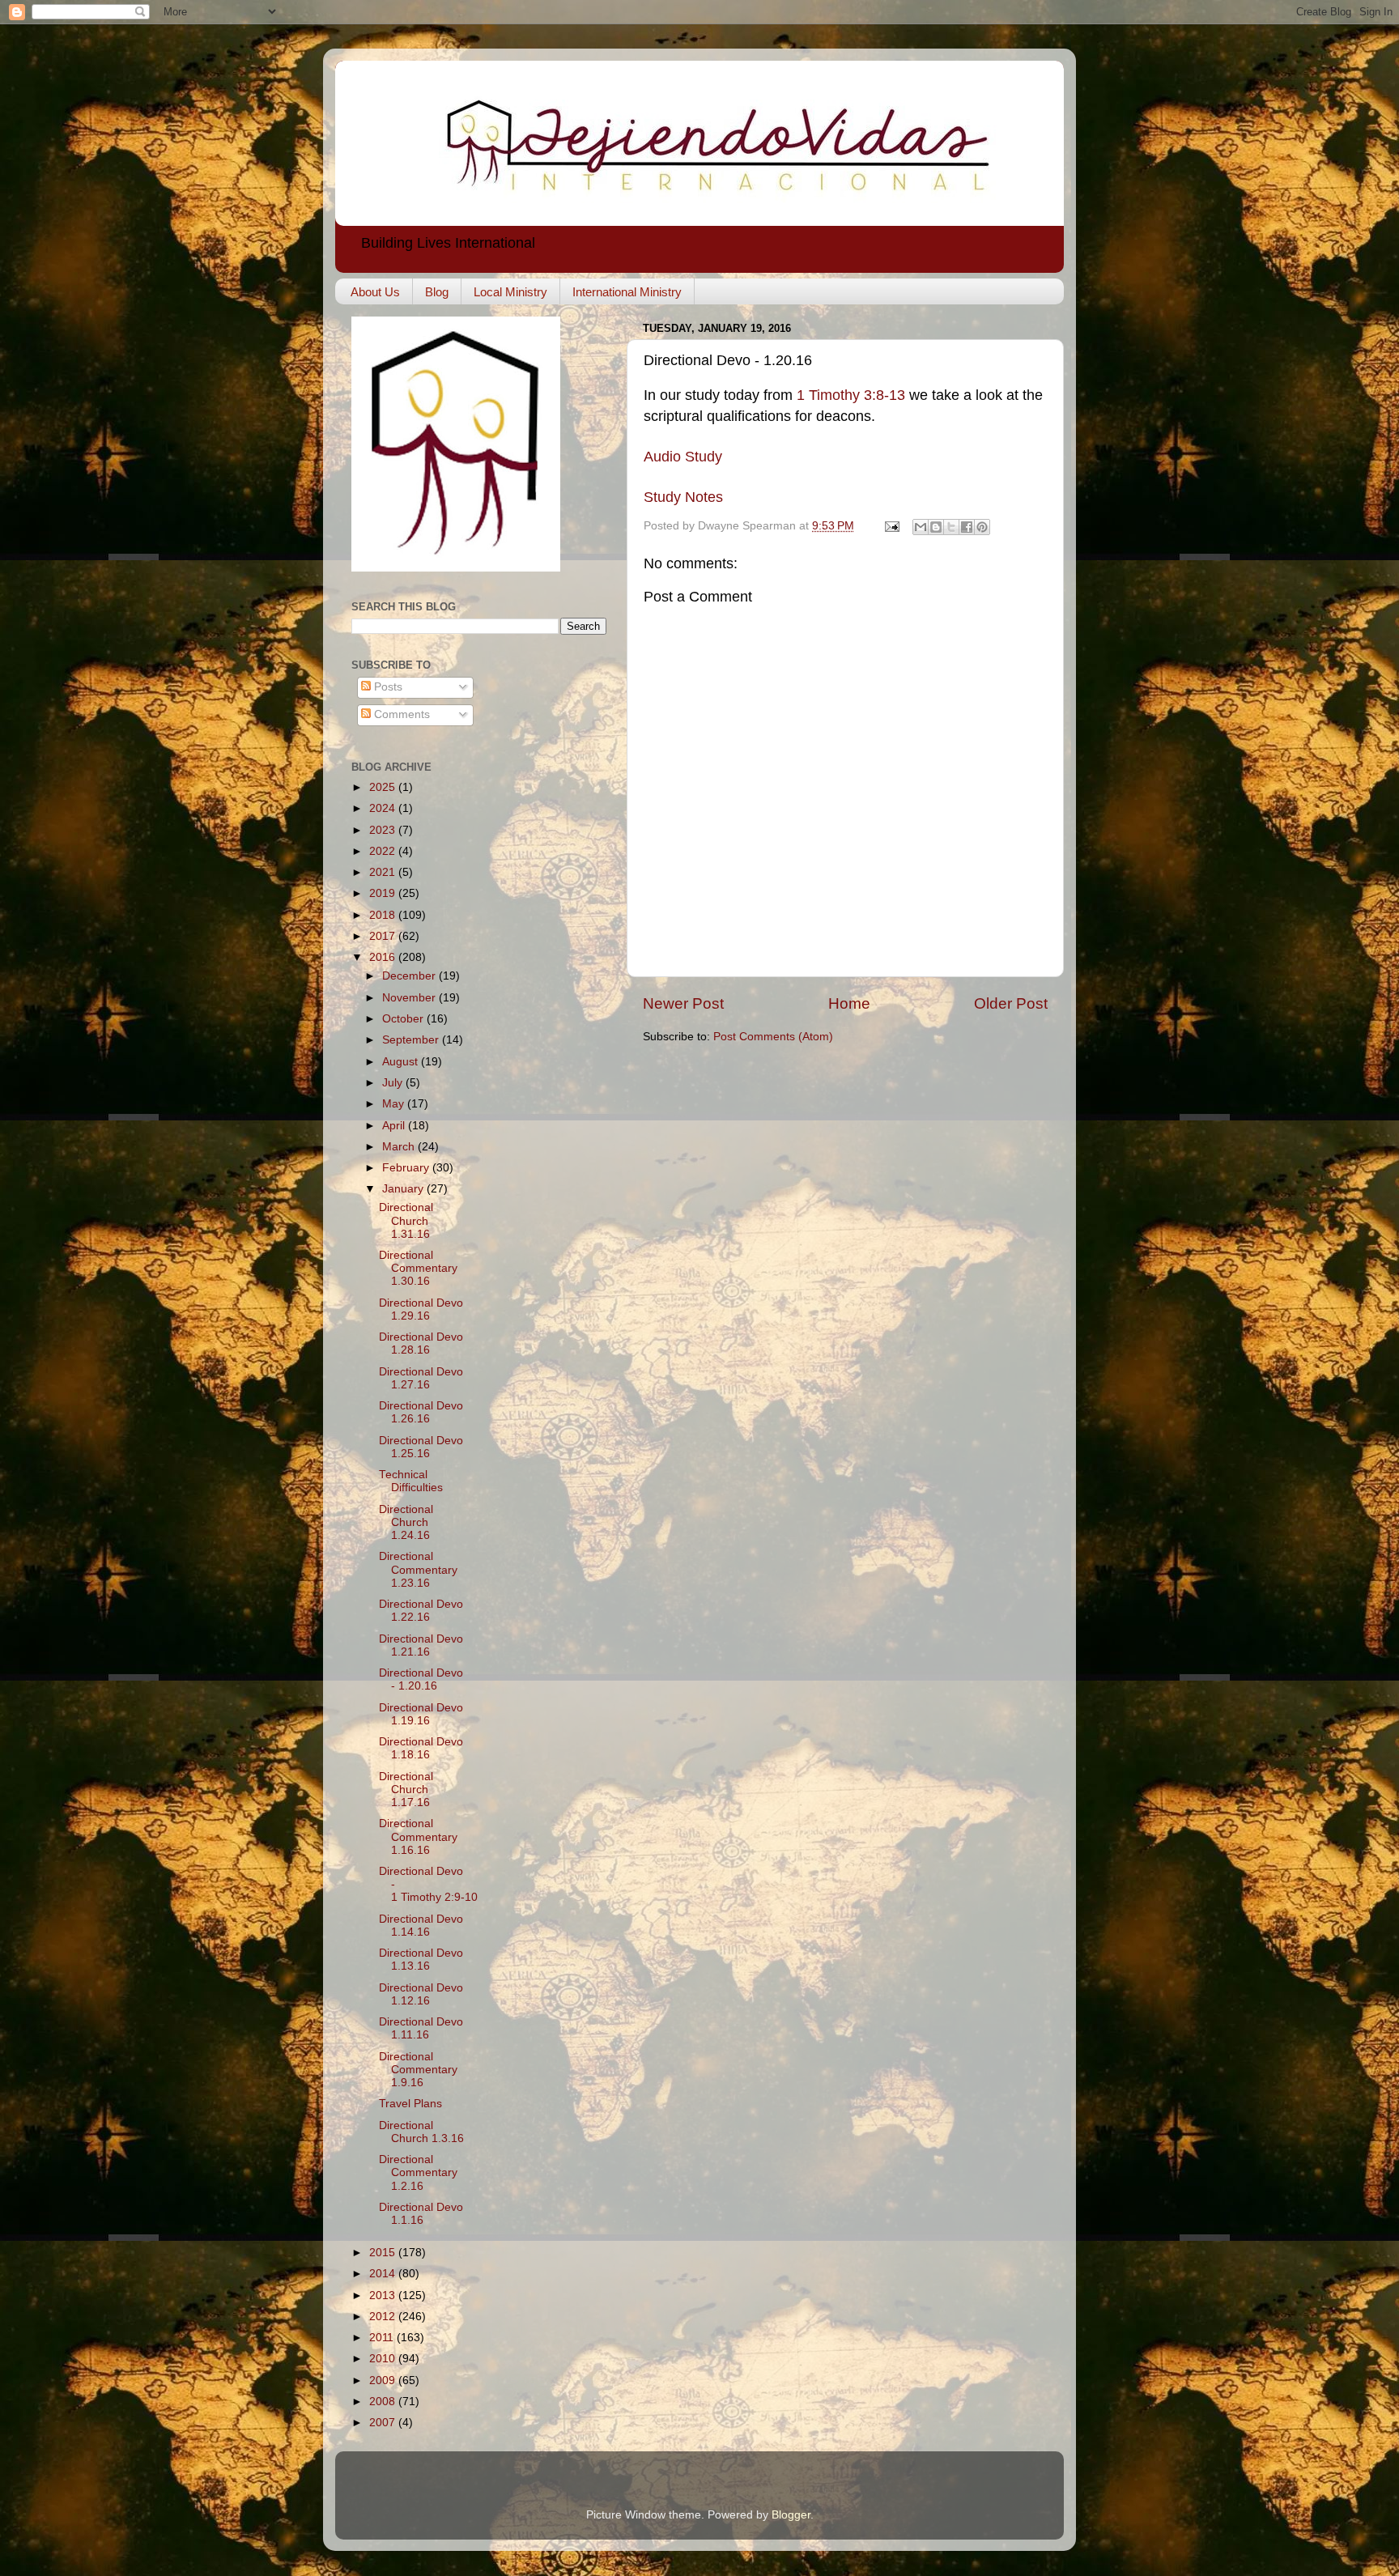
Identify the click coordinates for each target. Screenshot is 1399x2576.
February (407, 1168)
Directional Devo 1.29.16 (421, 1309)
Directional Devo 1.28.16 (421, 1343)
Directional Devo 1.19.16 (421, 1714)
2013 (384, 2295)
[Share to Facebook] (967, 527)
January (404, 1189)
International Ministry (627, 292)
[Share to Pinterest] (982, 527)
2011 (383, 2338)
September (412, 1040)
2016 (384, 957)
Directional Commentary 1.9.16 (418, 2070)
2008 (384, 2402)
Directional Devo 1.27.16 (421, 1378)
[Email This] (921, 527)
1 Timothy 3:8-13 (851, 395)
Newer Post (683, 1003)
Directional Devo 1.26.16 (421, 1412)
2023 (384, 830)
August (402, 1062)
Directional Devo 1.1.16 (421, 2214)
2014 (384, 2274)
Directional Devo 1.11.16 (421, 2028)
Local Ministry (510, 292)
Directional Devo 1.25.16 (421, 1447)
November (410, 998)
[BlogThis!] (936, 527)
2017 (384, 936)
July (394, 1083)
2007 (384, 2423)
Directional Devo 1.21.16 (421, 1645)
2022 (384, 851)
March (400, 1147)
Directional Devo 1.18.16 (421, 1748)
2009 (384, 2380)
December (410, 976)
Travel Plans (410, 2104)
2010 (384, 2359)
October (404, 1019)
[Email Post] (891, 526)
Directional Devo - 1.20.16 (421, 1679)
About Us (375, 292)
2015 (384, 2253)
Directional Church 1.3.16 (421, 2132)
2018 (384, 915)
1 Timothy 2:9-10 (434, 1897)
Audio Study (683, 457)
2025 (384, 787)
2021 (384, 872)
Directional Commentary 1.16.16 (418, 1836)
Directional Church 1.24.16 (406, 1522)
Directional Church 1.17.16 (406, 1790)
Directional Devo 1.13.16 (421, 1960)
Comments (400, 714)
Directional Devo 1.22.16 (421, 1611)
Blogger (791, 2515)
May (395, 1104)
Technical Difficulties (411, 1481)
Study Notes (683, 497)
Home (849, 1003)
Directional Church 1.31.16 (406, 1220)
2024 (384, 808)
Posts (387, 687)
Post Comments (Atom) (773, 1037)
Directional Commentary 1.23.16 (418, 1569)
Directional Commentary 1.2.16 (418, 2172)
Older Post (1011, 1003)
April (395, 1126)
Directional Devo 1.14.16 (421, 1926)
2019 (384, 893)
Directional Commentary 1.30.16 (418, 1268)
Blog (437, 292)
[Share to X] (951, 527)
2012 (384, 2317)
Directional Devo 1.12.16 (421, 1994)
